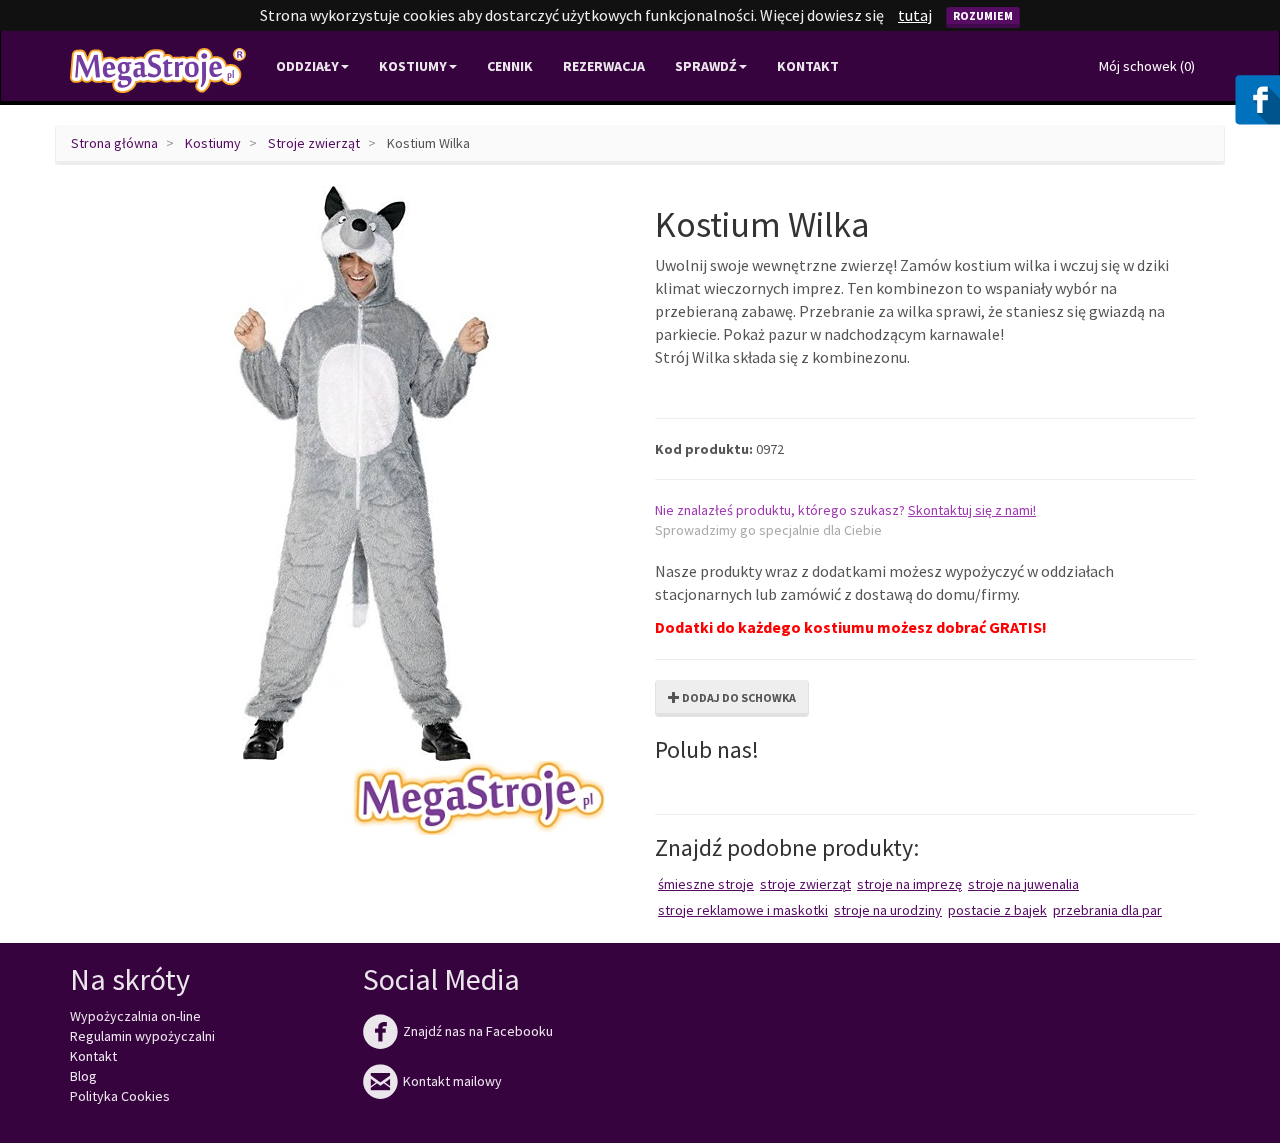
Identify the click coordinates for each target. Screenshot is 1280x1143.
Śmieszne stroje (706, 884)
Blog (83, 1076)
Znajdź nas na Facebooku (458, 1031)
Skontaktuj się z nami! (972, 510)
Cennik (510, 66)
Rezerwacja (604, 66)
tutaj (915, 15)
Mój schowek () (1147, 66)
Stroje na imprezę (909, 884)
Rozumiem (983, 15)
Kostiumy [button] (413, 66)
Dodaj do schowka (738, 697)
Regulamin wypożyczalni (142, 1036)
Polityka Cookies (120, 1096)
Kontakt (808, 66)
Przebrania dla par (1107, 910)
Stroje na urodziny (888, 910)
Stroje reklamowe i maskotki (743, 910)
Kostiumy (213, 143)
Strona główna (114, 143)
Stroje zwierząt (314, 143)
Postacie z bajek (997, 910)
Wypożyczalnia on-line (135, 1016)
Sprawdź (706, 66)
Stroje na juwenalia (1023, 884)
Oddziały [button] (307, 66)
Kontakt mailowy (432, 1081)
